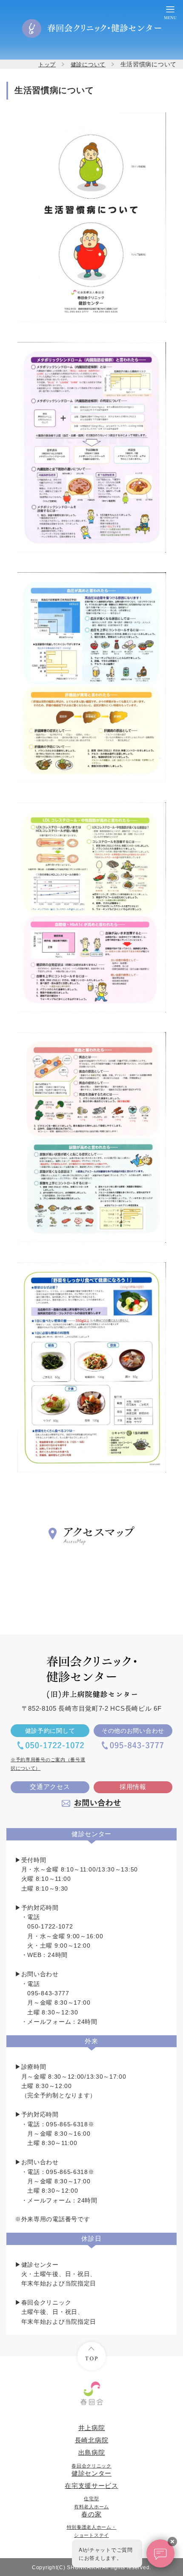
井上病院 (92, 2428)
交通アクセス (50, 1787)
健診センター (91, 2470)
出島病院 (92, 2453)
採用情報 (133, 1787)
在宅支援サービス (91, 2486)
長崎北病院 (92, 2440)
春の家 (91, 2507)
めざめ (92, 2535)
